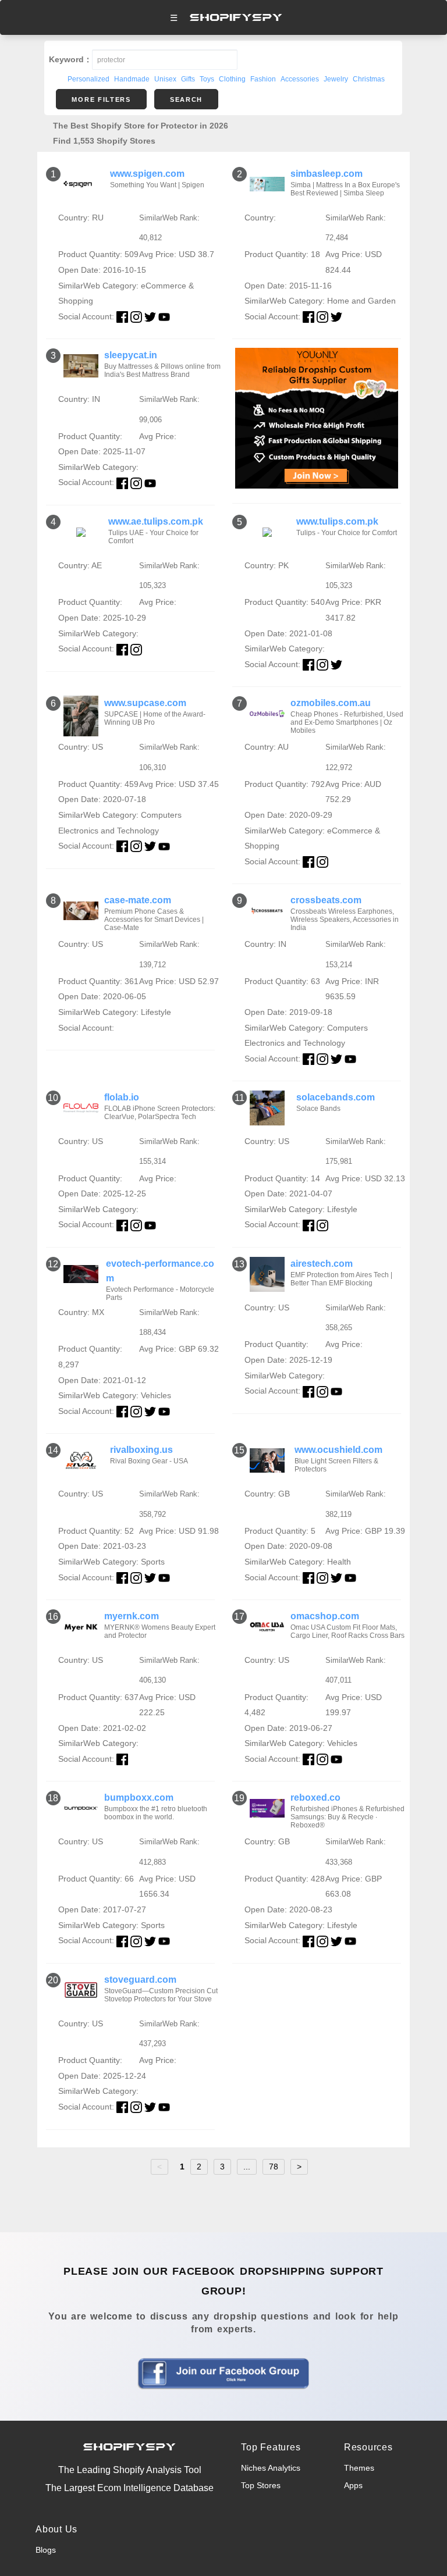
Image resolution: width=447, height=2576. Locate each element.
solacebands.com (336, 1097)
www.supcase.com (145, 703)
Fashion (263, 79)
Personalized (88, 79)
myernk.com (132, 1616)
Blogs (46, 2550)
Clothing (232, 79)
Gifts (188, 79)
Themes (359, 2468)
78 (274, 2167)
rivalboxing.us (141, 1450)
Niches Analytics (271, 2468)
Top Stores (261, 2485)
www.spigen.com (147, 174)
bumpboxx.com (139, 1798)
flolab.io (122, 1097)
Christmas (369, 79)
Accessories (300, 79)
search (186, 99)
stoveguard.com (140, 1980)
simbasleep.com (327, 174)
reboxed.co (315, 1798)
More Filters (101, 99)
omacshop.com (325, 1616)
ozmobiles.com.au (331, 703)
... (247, 2167)
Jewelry (336, 79)
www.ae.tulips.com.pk (156, 521)
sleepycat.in (131, 355)
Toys (207, 79)
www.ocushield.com (338, 1450)
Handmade (132, 79)
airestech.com (322, 1264)
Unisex (165, 79)
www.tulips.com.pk (337, 521)
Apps (353, 2485)
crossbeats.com (326, 900)
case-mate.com (138, 900)
